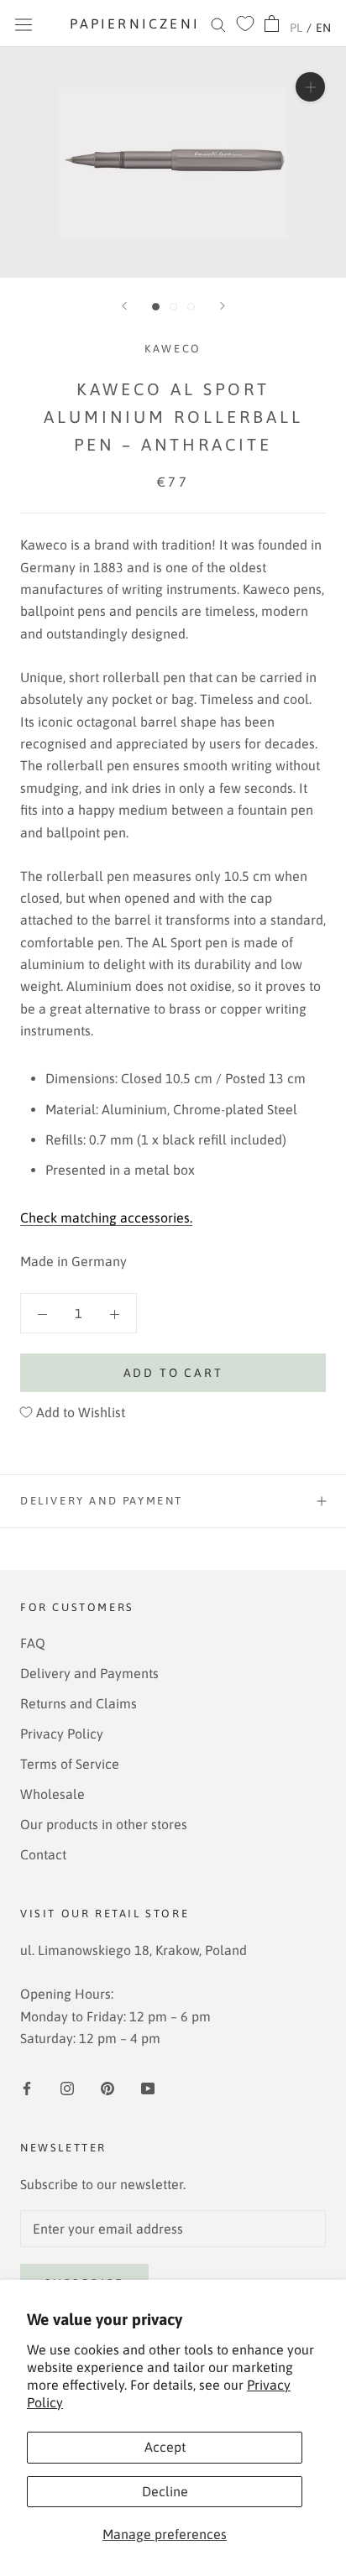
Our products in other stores (104, 1824)
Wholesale (52, 1794)
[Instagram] (67, 2087)
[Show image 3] (191, 307)
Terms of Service (70, 1764)
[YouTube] (148, 2087)
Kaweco (173, 349)
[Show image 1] (156, 307)
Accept (165, 2447)
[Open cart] (272, 23)
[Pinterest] (107, 2087)
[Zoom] (310, 87)
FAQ (33, 1643)
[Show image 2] (173, 307)
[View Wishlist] (245, 23)
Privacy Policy (62, 1734)
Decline (165, 2491)
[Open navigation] (24, 24)
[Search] (218, 23)
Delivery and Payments (89, 1673)
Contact (43, 1854)
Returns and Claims (79, 1703)
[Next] (223, 306)
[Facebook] (27, 2087)
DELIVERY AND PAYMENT (102, 1501)
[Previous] (124, 306)
